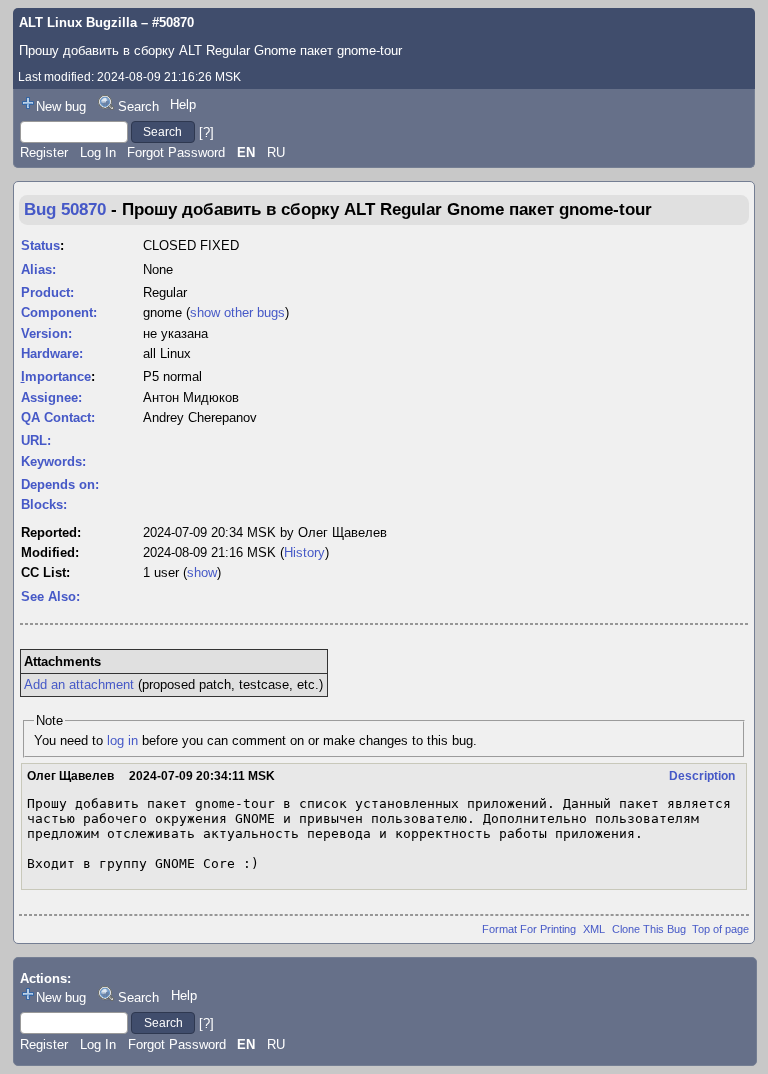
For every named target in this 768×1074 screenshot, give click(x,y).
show (202, 572)
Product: (47, 292)
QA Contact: (58, 417)
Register (44, 152)
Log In (98, 152)
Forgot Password (176, 152)
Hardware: (52, 353)
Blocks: (44, 504)
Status (40, 245)
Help (183, 104)
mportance (56, 376)
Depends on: (60, 484)
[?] (206, 131)
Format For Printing (529, 929)
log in (122, 740)
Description (702, 776)
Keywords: (53, 461)
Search (138, 106)
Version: (46, 333)
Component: (59, 312)
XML (594, 929)
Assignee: (51, 397)
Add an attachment (79, 684)
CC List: (45, 572)
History (304, 552)
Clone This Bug (649, 929)
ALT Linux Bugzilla (78, 22)
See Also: (50, 596)
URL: (36, 440)
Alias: (38, 269)
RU (276, 152)
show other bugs (237, 312)
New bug (61, 106)
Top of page (720, 929)
